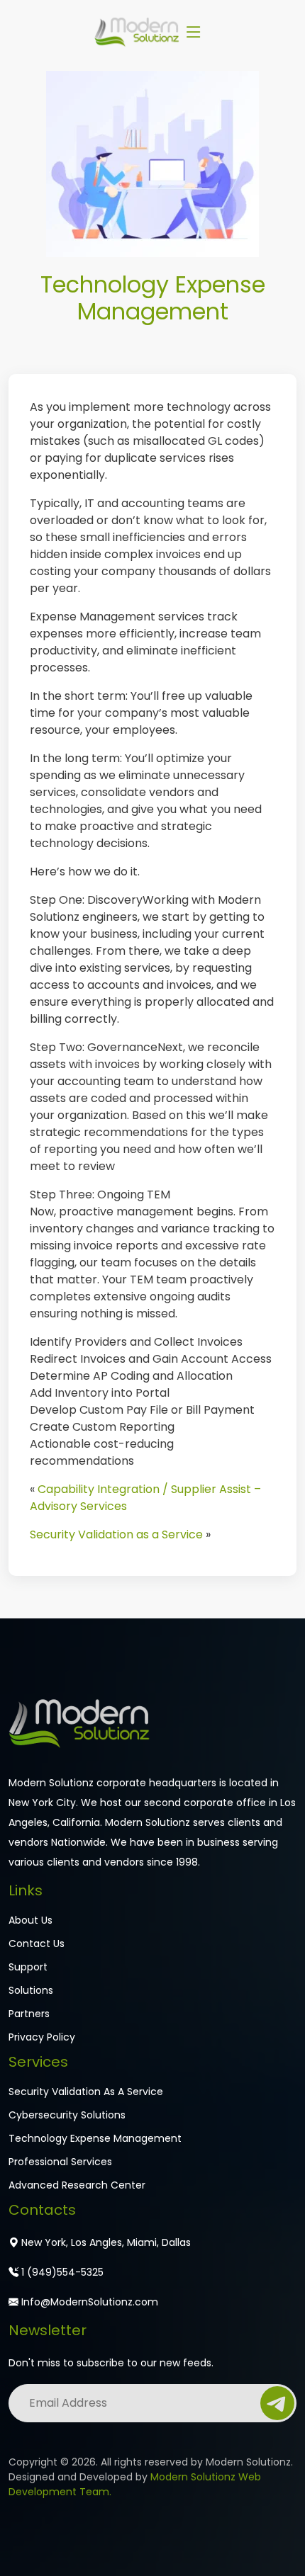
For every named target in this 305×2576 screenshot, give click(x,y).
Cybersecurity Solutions (67, 2115)
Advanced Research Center (77, 2185)
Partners (29, 2014)
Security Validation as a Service (116, 1534)
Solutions (31, 1990)
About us (30, 1920)
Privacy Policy (42, 2037)
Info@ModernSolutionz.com (88, 2302)
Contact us (37, 1944)
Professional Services (60, 2162)
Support (28, 1967)
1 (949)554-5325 (61, 2272)
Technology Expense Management (95, 2138)
